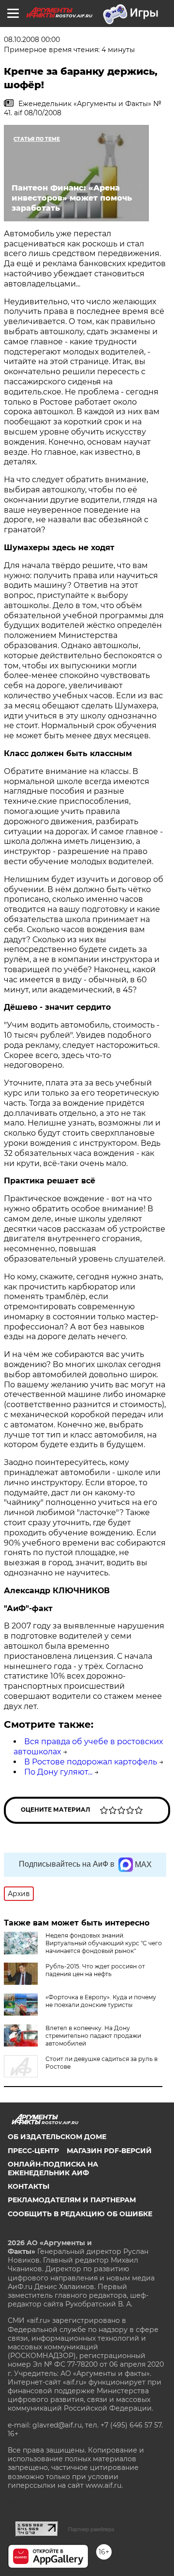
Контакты (29, 2186)
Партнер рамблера (91, 2529)
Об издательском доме (57, 2137)
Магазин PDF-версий (109, 2151)
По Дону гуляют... (58, 1772)
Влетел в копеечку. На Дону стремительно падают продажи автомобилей (93, 2036)
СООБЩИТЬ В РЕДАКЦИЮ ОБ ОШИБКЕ (80, 2214)
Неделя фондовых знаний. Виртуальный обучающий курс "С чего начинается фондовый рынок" (104, 1943)
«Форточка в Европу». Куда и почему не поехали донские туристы (101, 2001)
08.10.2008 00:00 (32, 40)
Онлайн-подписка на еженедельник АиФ (53, 2169)
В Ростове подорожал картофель (91, 1762)
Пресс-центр (33, 2151)
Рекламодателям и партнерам (72, 2200)
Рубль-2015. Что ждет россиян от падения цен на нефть (95, 1970)
